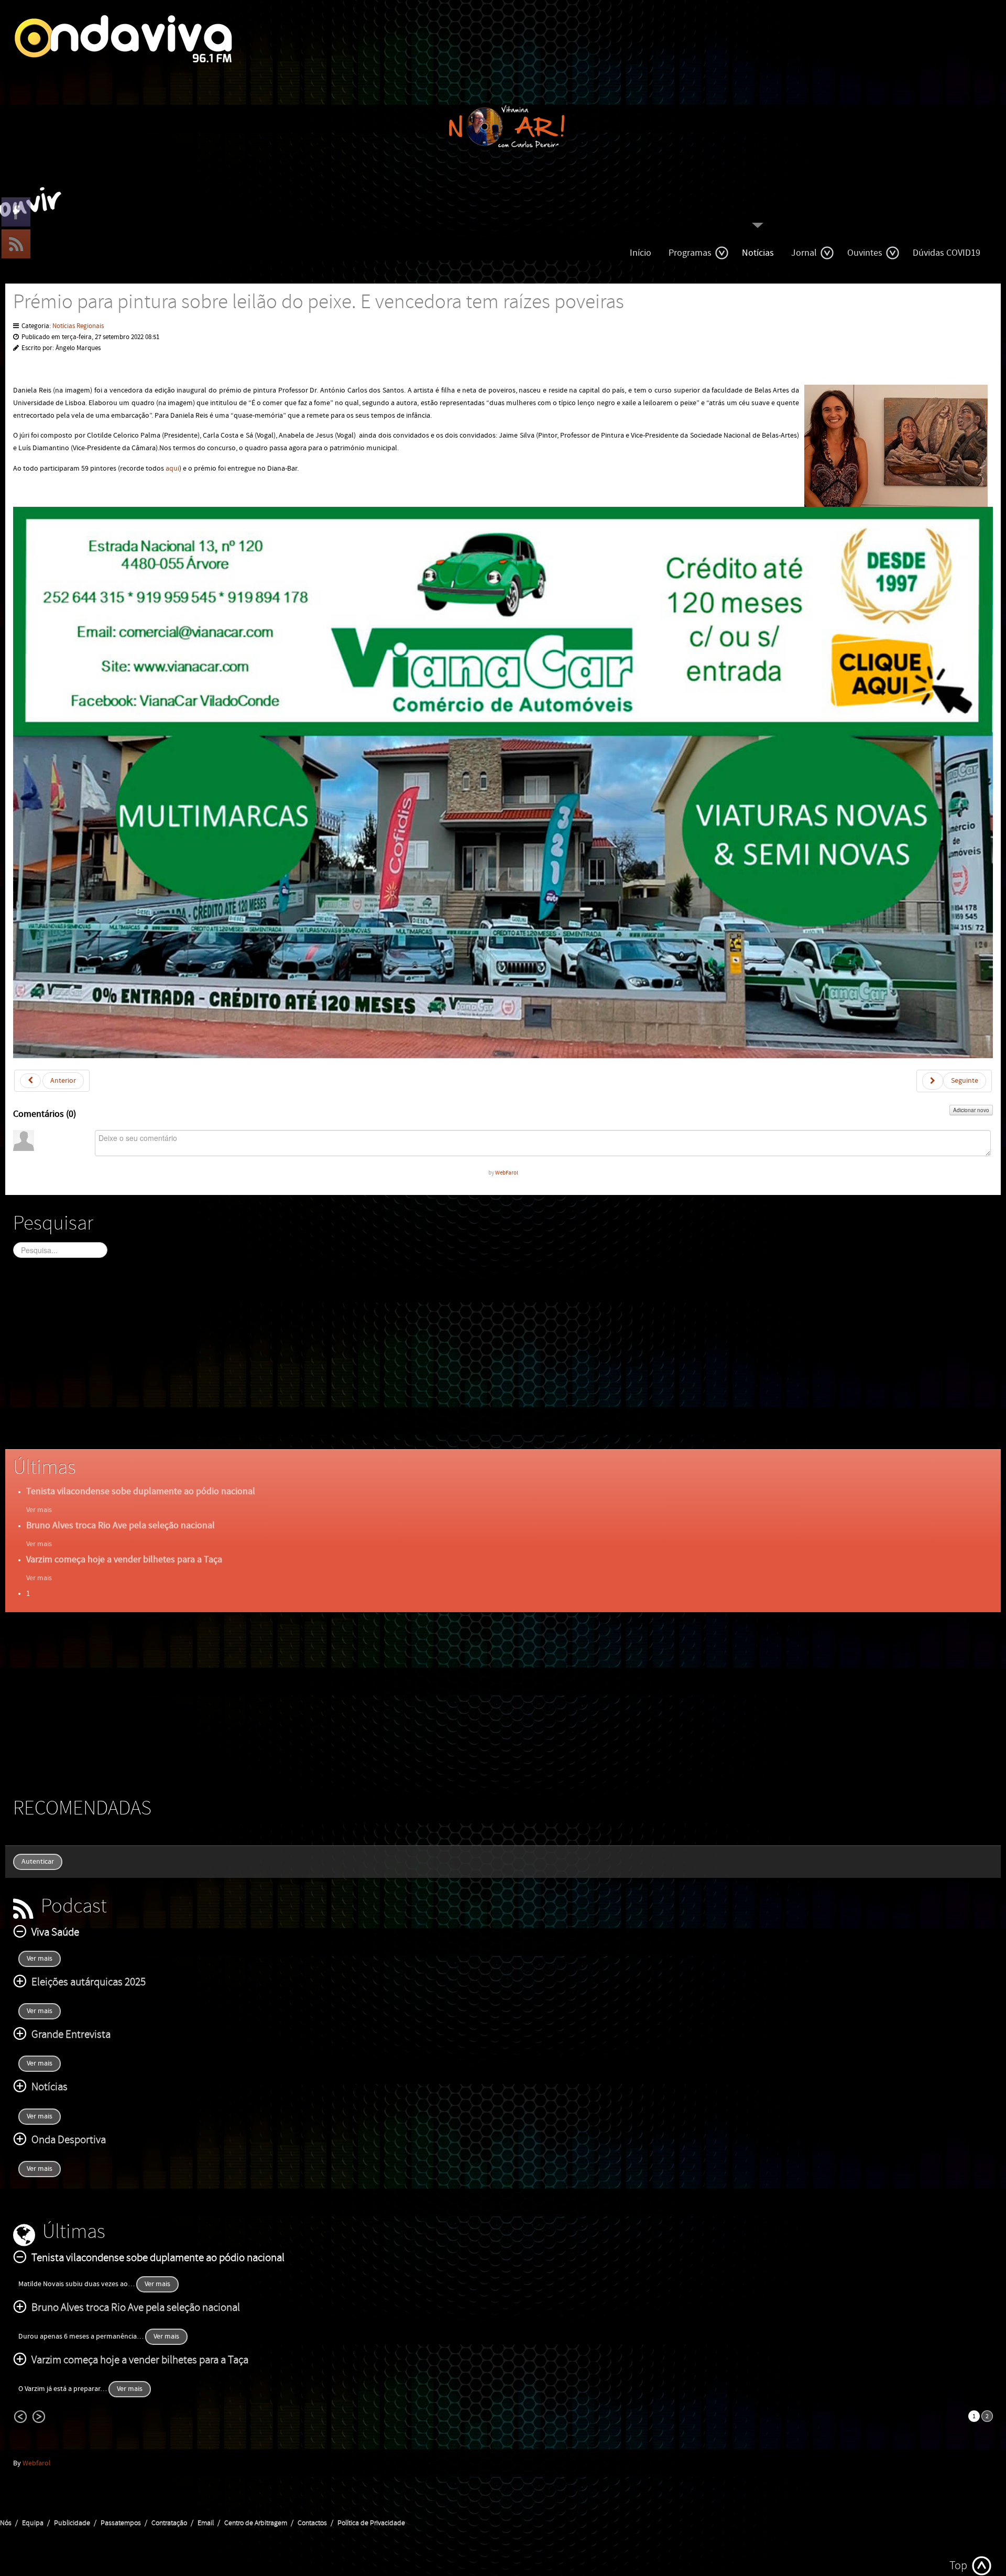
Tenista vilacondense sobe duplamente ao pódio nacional (141, 1491)
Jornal (804, 253)
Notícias (758, 253)
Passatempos (121, 2523)
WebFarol (507, 1173)
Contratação (169, 2523)
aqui (172, 469)
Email (206, 2523)
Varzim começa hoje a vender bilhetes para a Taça (124, 1559)
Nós (6, 2523)
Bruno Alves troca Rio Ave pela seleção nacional (121, 1525)
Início (641, 253)
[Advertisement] (327, 1363)
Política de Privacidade (371, 2523)
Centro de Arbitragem (256, 2523)
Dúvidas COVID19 (947, 253)
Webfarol (37, 2463)
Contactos (312, 2523)
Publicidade (72, 2523)
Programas (690, 253)
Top (958, 2566)
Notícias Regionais (78, 326)
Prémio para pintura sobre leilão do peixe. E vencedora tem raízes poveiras (319, 302)
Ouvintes (865, 253)
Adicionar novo (971, 1110)
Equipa (33, 2523)
